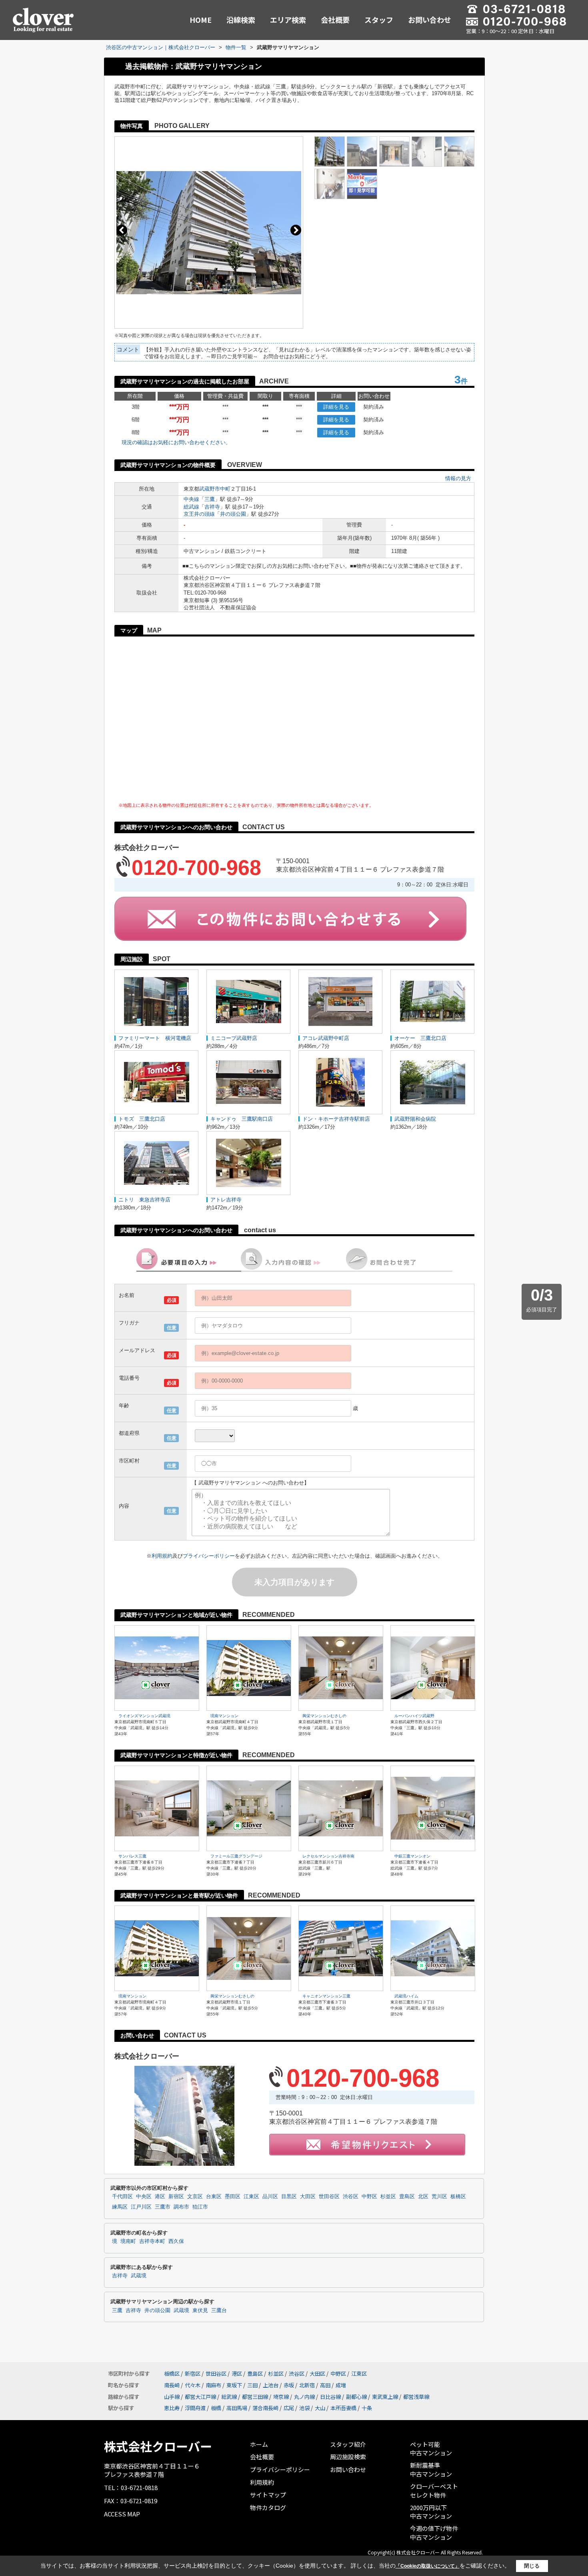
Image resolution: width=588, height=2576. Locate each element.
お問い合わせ (430, 20)
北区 (423, 2197)
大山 (320, 2408)
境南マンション (224, 1716)
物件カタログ (268, 2507)
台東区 (214, 2197)
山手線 (172, 2397)
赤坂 (289, 2385)
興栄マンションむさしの (324, 1716)
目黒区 (289, 2197)
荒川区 (439, 2197)
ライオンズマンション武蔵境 (144, 1716)
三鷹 (210, 499)
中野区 (369, 2197)
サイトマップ (268, 2495)
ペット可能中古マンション (431, 2449)
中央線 (191, 499)
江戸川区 (141, 2207)
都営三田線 (255, 2397)
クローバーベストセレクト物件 (434, 2491)
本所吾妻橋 (343, 2408)
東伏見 (200, 2311)
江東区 (251, 2197)
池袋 (304, 2408)
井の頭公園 (233, 514)
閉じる (532, 2566)
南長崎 (172, 2385)
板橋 (216, 2408)
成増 (341, 2385)
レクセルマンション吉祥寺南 (328, 1856)
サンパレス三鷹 (132, 1856)
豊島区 (407, 2197)
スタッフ (379, 20)
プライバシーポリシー (209, 1556)
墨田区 (233, 2197)
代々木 (193, 2385)
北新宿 (307, 2385)
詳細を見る (336, 407)
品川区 (270, 2197)
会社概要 (335, 20)
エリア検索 (288, 20)
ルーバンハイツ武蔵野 (414, 1716)
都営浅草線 (416, 2397)
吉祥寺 (212, 507)
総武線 (191, 507)
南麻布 (213, 2385)
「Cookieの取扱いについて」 (428, 2566)
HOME (201, 20)
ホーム (259, 2444)
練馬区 (120, 2207)
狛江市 (200, 2207)
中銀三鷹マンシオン (412, 1856)
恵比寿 (172, 2408)
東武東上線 (385, 2397)
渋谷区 (351, 2197)
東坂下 (234, 2385)
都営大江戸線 (200, 2397)
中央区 (144, 2197)
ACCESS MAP (122, 2514)
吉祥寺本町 (152, 2241)
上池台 (271, 2385)
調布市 (181, 2207)
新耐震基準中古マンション (431, 2469)
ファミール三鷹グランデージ (236, 1856)
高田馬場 (237, 2408)
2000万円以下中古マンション (431, 2512)
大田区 (308, 2197)
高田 (325, 2385)
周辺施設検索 (348, 2457)
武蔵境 (139, 2276)
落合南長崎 (265, 2408)
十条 (367, 2408)
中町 (225, 489)
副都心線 (356, 2397)
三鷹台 (219, 2311)
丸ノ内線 (304, 2397)
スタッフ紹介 (348, 2444)
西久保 (176, 2241)
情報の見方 (458, 478)
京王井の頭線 (199, 514)
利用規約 (162, 1556)
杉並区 (388, 2197)
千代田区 (122, 2197)
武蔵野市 (210, 489)
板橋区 (458, 2197)
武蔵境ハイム (406, 1996)
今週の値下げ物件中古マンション (434, 2533)
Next (296, 230)
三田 (252, 2385)
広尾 (289, 2408)
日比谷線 (330, 2397)
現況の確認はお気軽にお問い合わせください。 (176, 442)
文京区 (195, 2197)
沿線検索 (241, 20)
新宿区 (176, 2197)
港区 (160, 2197)
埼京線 (281, 2397)
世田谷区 (329, 2197)
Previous (122, 230)
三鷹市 (163, 2207)
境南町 (128, 2241)
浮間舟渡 (195, 2408)
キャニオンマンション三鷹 (326, 1996)
